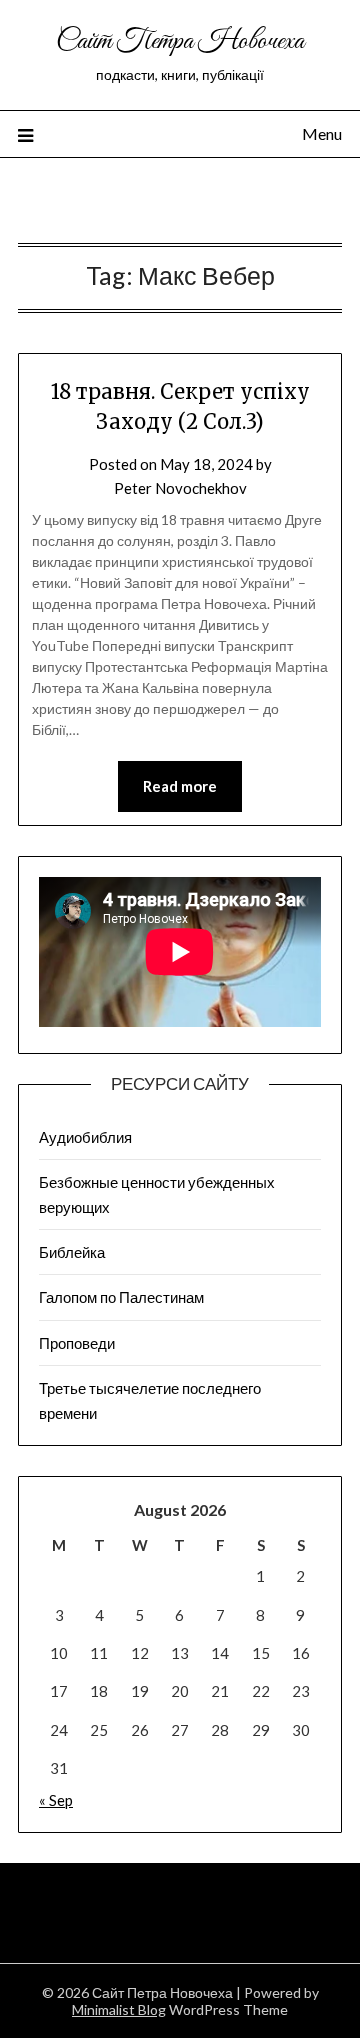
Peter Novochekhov (180, 488)
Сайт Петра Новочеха (180, 41)
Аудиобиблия (85, 1137)
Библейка (72, 1252)
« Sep (56, 1800)
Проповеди (77, 1343)
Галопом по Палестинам (121, 1297)
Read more (180, 786)
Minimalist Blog (119, 2009)
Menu (322, 133)
